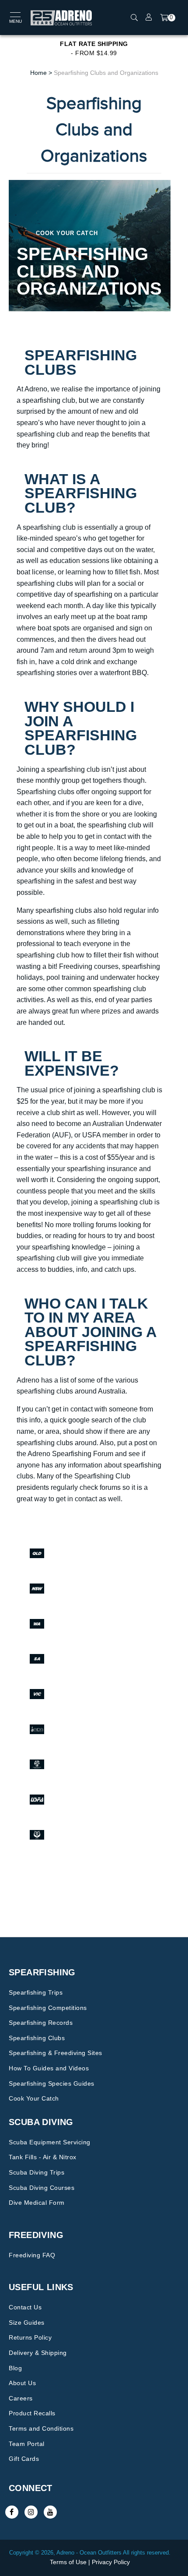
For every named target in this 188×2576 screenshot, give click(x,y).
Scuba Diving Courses (42, 2188)
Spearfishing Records (41, 2023)
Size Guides (27, 2323)
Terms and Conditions (41, 2428)
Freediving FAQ (32, 2255)
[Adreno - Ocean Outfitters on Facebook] (12, 2512)
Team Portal (27, 2444)
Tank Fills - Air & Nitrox (43, 2157)
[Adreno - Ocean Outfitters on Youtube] (50, 2512)
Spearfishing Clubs (37, 2038)
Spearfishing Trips (36, 1992)
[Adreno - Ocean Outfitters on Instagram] (31, 2512)
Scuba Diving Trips (37, 2172)
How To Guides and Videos (49, 2068)
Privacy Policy (111, 2562)
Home (38, 73)
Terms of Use (68, 2562)
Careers (21, 2398)
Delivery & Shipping (38, 2353)
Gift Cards (24, 2459)
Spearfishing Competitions (48, 2008)
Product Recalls (32, 2413)
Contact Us (25, 2307)
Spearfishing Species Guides (52, 2083)
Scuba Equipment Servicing (50, 2142)
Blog (15, 2368)
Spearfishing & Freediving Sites (56, 2053)
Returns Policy (30, 2337)
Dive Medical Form (37, 2203)
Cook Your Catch (34, 2098)
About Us (22, 2383)
